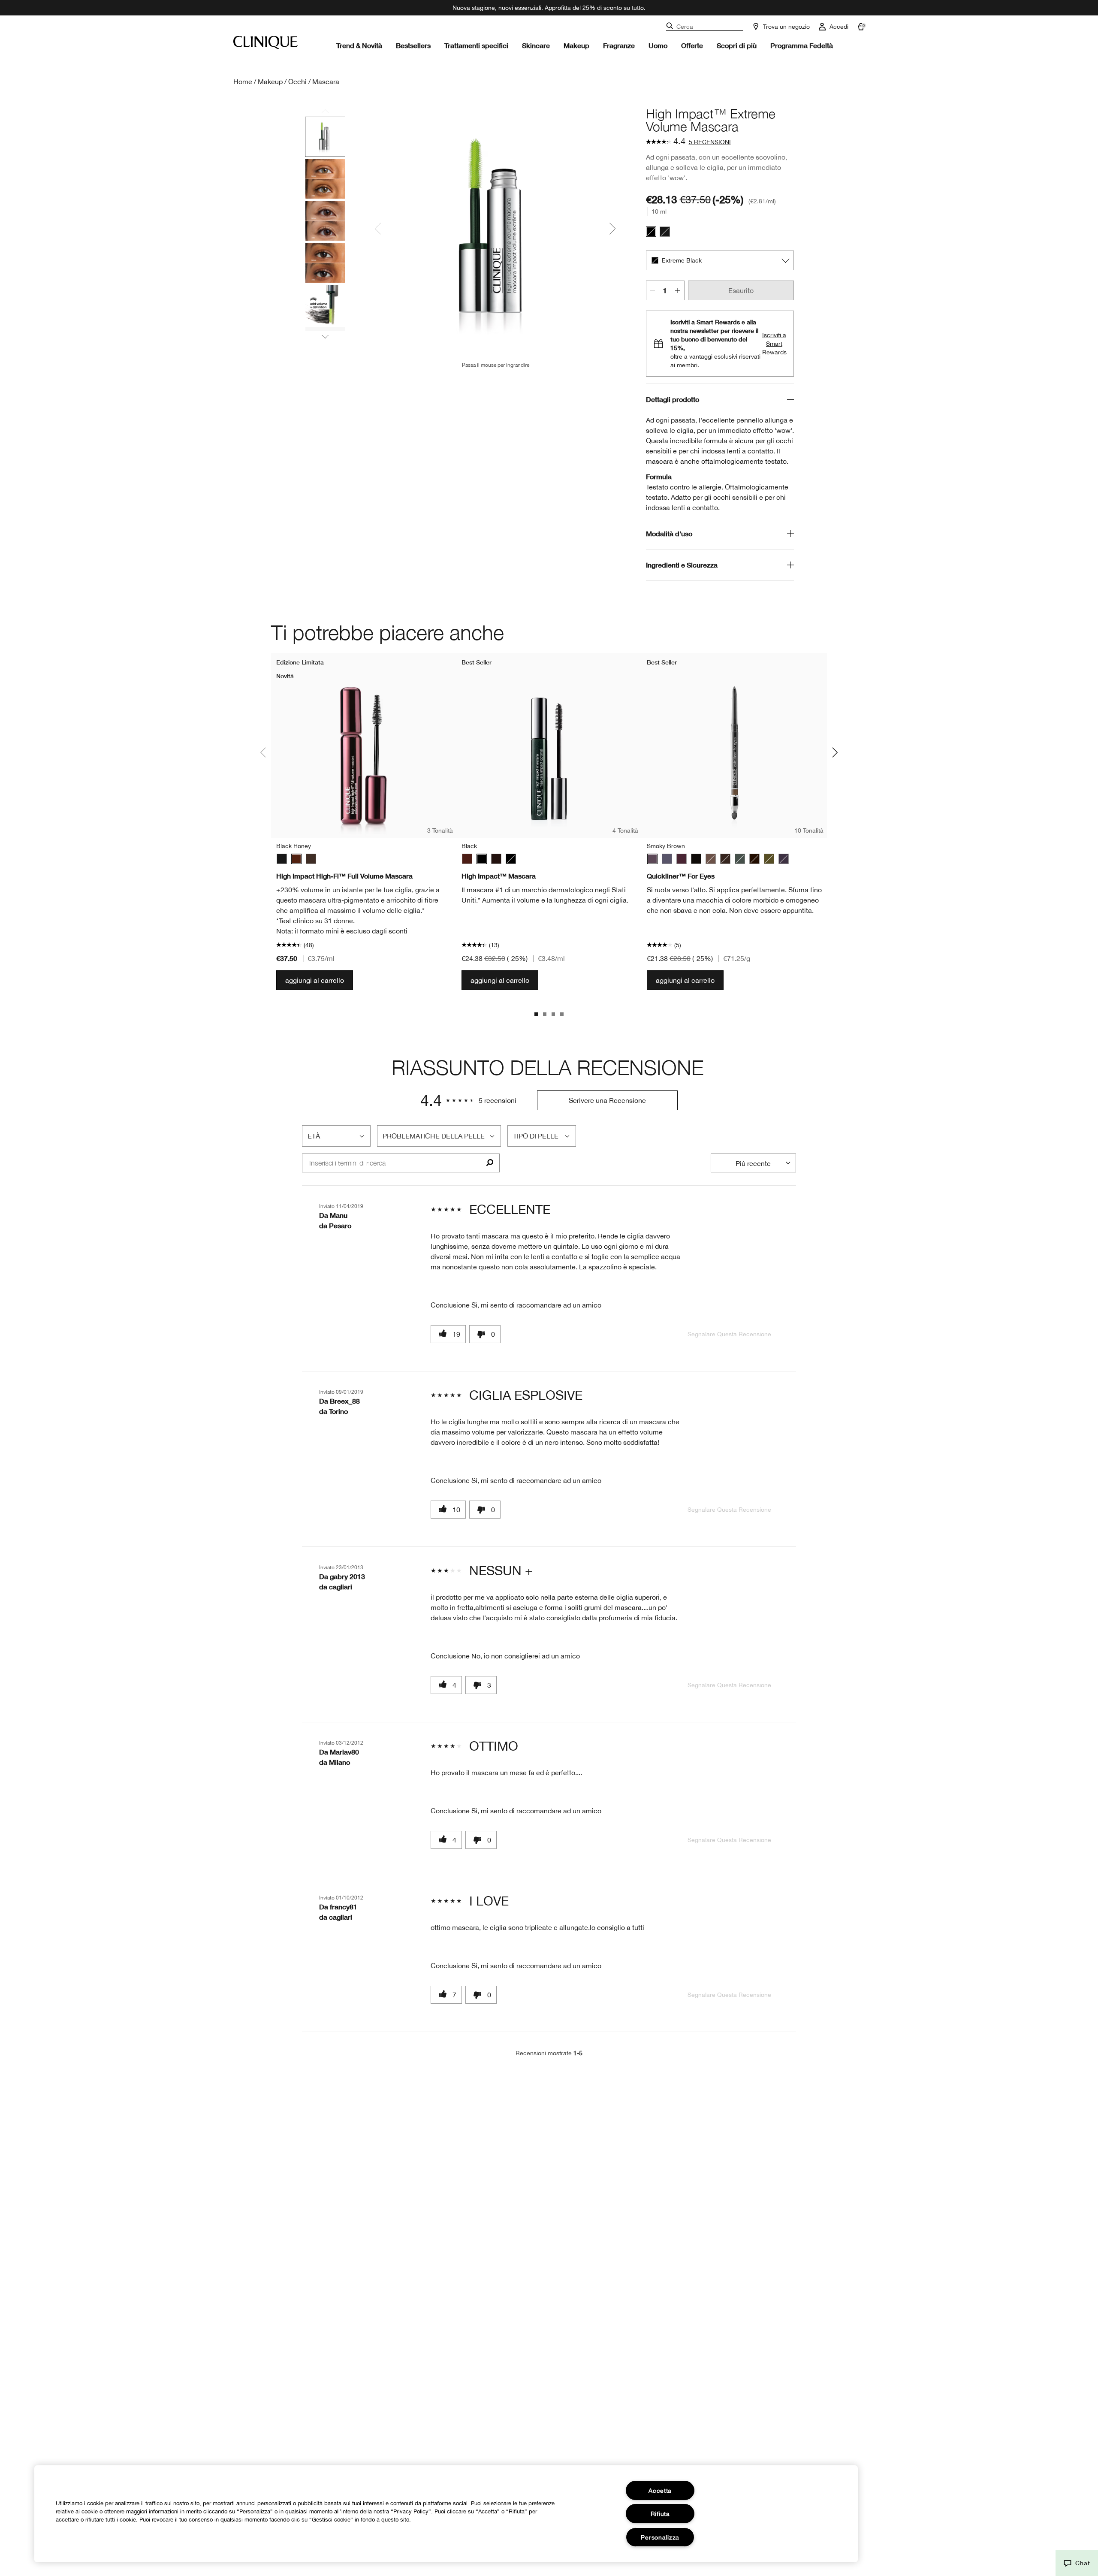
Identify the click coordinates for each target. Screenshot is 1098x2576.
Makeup (576, 45)
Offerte (692, 45)
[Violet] (784, 859)
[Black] (665, 232)
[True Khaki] (769, 859)
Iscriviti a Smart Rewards (774, 344)
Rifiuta (660, 2514)
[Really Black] (696, 859)
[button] (1077, 2563)
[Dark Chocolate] (725, 859)
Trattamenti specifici (476, 45)
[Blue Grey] (667, 859)
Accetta (660, 2490)
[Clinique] (265, 42)
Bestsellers (413, 45)
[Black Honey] (296, 859)
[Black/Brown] (311, 859)
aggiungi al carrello (315, 980)
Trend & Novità (359, 45)
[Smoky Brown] (652, 859)
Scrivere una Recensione (607, 1100)
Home (243, 82)
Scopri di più (737, 45)
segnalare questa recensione (729, 1334)
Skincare (536, 45)
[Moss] (740, 859)
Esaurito (741, 290)
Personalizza (660, 2537)
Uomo (658, 45)
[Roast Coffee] (711, 859)
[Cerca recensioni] (490, 1163)
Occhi (297, 82)
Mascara (326, 82)
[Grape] (682, 859)
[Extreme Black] (651, 232)
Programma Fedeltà (802, 45)
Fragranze (619, 45)
